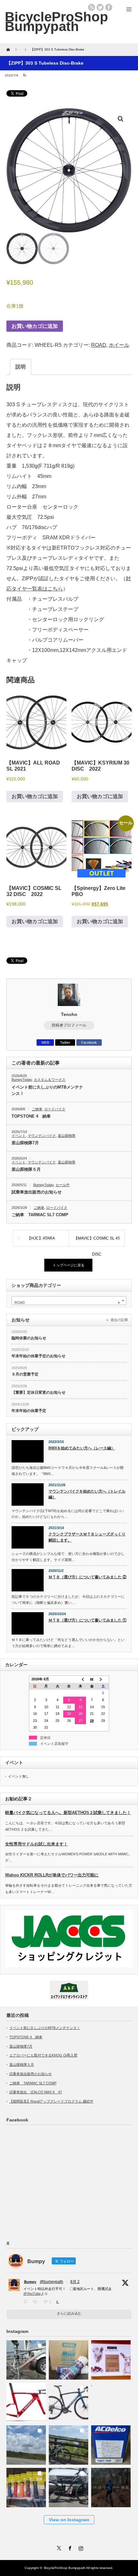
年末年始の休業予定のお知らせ (39, 1356)
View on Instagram (69, 2520)
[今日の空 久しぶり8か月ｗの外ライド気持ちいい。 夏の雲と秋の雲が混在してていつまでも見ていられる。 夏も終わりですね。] (26, 2443)
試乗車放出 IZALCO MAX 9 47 (36, 2092)
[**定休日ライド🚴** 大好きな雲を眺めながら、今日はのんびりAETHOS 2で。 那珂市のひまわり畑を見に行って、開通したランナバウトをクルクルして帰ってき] (69, 2443)
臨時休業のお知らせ (29, 1338)
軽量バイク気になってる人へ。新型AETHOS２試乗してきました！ (68, 1813)
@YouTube (32, 2294)
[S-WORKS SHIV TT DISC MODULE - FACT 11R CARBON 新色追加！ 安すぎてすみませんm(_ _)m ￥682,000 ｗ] (26, 2401)
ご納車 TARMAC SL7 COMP (40, 1215)
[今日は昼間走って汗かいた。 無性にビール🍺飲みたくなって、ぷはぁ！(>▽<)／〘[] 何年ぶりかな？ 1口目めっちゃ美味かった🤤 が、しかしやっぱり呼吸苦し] (111, 2401)
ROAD (99, 345)
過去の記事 (119, 1320)
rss (91, 7)
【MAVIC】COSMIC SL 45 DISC (97, 1241)
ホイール (119, 345)
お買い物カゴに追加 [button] (35, 796)
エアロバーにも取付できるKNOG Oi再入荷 (43, 2055)
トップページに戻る (69, 1265)
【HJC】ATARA (41, 1238)
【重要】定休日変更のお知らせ (39, 1392)
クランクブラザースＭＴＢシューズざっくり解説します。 (87, 1537)
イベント (19, 1136)
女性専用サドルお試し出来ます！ (36, 1844)
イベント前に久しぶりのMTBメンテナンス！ (47, 1090)
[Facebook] (69, 2547)
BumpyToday (22, 1080)
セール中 (63, 1185)
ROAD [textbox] (67, 1303)
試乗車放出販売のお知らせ (37, 1192)
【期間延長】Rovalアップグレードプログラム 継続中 (51, 2101)
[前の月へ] (81, 1679)
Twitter (65, 1042)
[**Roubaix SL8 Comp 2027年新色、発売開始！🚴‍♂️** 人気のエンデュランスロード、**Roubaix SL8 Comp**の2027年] (69, 2401)
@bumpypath (52, 2282)
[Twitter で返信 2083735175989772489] (27, 2302)
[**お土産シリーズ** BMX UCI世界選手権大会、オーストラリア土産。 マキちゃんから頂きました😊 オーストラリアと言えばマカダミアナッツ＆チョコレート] (111, 2358)
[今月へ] (92, 1679)
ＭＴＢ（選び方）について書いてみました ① (87, 1620)
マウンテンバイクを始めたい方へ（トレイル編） (87, 1494)
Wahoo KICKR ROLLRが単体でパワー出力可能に (52, 1875)
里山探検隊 (67, 1136)
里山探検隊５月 (26, 1169)
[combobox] (69, 1301)
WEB (45, 1042)
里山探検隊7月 (25, 1143)
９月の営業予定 (25, 1374)
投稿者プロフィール (69, 1025)
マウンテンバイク (42, 1136)
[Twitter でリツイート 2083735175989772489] (37, 2302)
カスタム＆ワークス (50, 1080)
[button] (121, 119)
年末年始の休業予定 (29, 1411)
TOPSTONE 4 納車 (31, 1116)
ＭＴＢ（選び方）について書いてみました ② (87, 1577)
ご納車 (37, 1109)
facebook (109, 7)
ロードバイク (55, 1109)
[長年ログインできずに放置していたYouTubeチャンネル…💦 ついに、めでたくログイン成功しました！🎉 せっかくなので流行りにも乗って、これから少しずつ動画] (111, 2486)
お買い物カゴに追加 (35, 326)
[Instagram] (80, 2547)
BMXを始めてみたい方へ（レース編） (82, 1448)
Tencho (69, 1014)
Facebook (89, 1042)
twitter (100, 7)
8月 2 (75, 2282)
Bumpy (30, 2282)
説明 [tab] (21, 367)
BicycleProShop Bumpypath (56, 21)
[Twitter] (58, 2547)
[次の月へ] (103, 1679)
